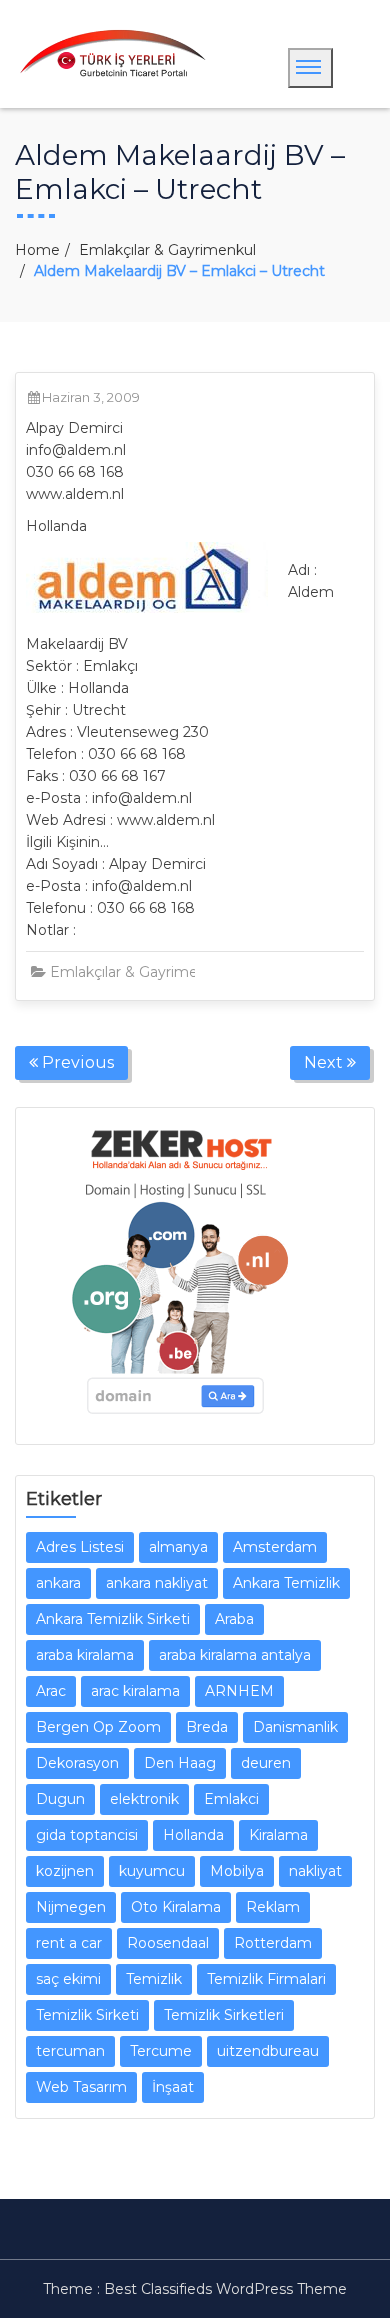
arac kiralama (135, 1691)
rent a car (69, 1943)
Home (37, 250)
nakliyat (315, 1871)
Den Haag (180, 1763)
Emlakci (231, 1799)
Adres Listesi (80, 1547)
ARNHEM (239, 1691)
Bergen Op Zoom (98, 1727)
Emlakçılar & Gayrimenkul (167, 250)
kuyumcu (152, 1871)
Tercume (161, 2051)
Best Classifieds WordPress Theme (225, 2289)
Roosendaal (168, 1943)
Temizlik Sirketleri (224, 2015)
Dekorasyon (77, 1763)
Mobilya (237, 1871)
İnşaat (173, 2087)
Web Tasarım (81, 2087)
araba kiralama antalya (235, 1655)
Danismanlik (295, 1727)
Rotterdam (273, 1943)
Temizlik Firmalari (266, 1979)
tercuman (70, 2051)
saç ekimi (68, 1979)
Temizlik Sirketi (87, 2015)
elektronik (144, 1799)
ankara (58, 1583)
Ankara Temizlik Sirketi (113, 1619)
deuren (266, 1763)
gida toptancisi (87, 1835)
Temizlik (154, 1979)
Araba (234, 1619)
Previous (76, 1062)
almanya (178, 1547)
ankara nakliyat (157, 1583)
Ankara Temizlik (286, 1583)
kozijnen (65, 1871)
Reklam (273, 1907)
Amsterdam (275, 1547)
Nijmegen (71, 1907)
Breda (207, 1727)
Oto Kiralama (176, 1907)
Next (325, 1062)
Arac (51, 1691)
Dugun (60, 1799)
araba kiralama (85, 1655)
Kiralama (278, 1835)
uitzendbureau (268, 2051)
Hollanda (193, 1835)
